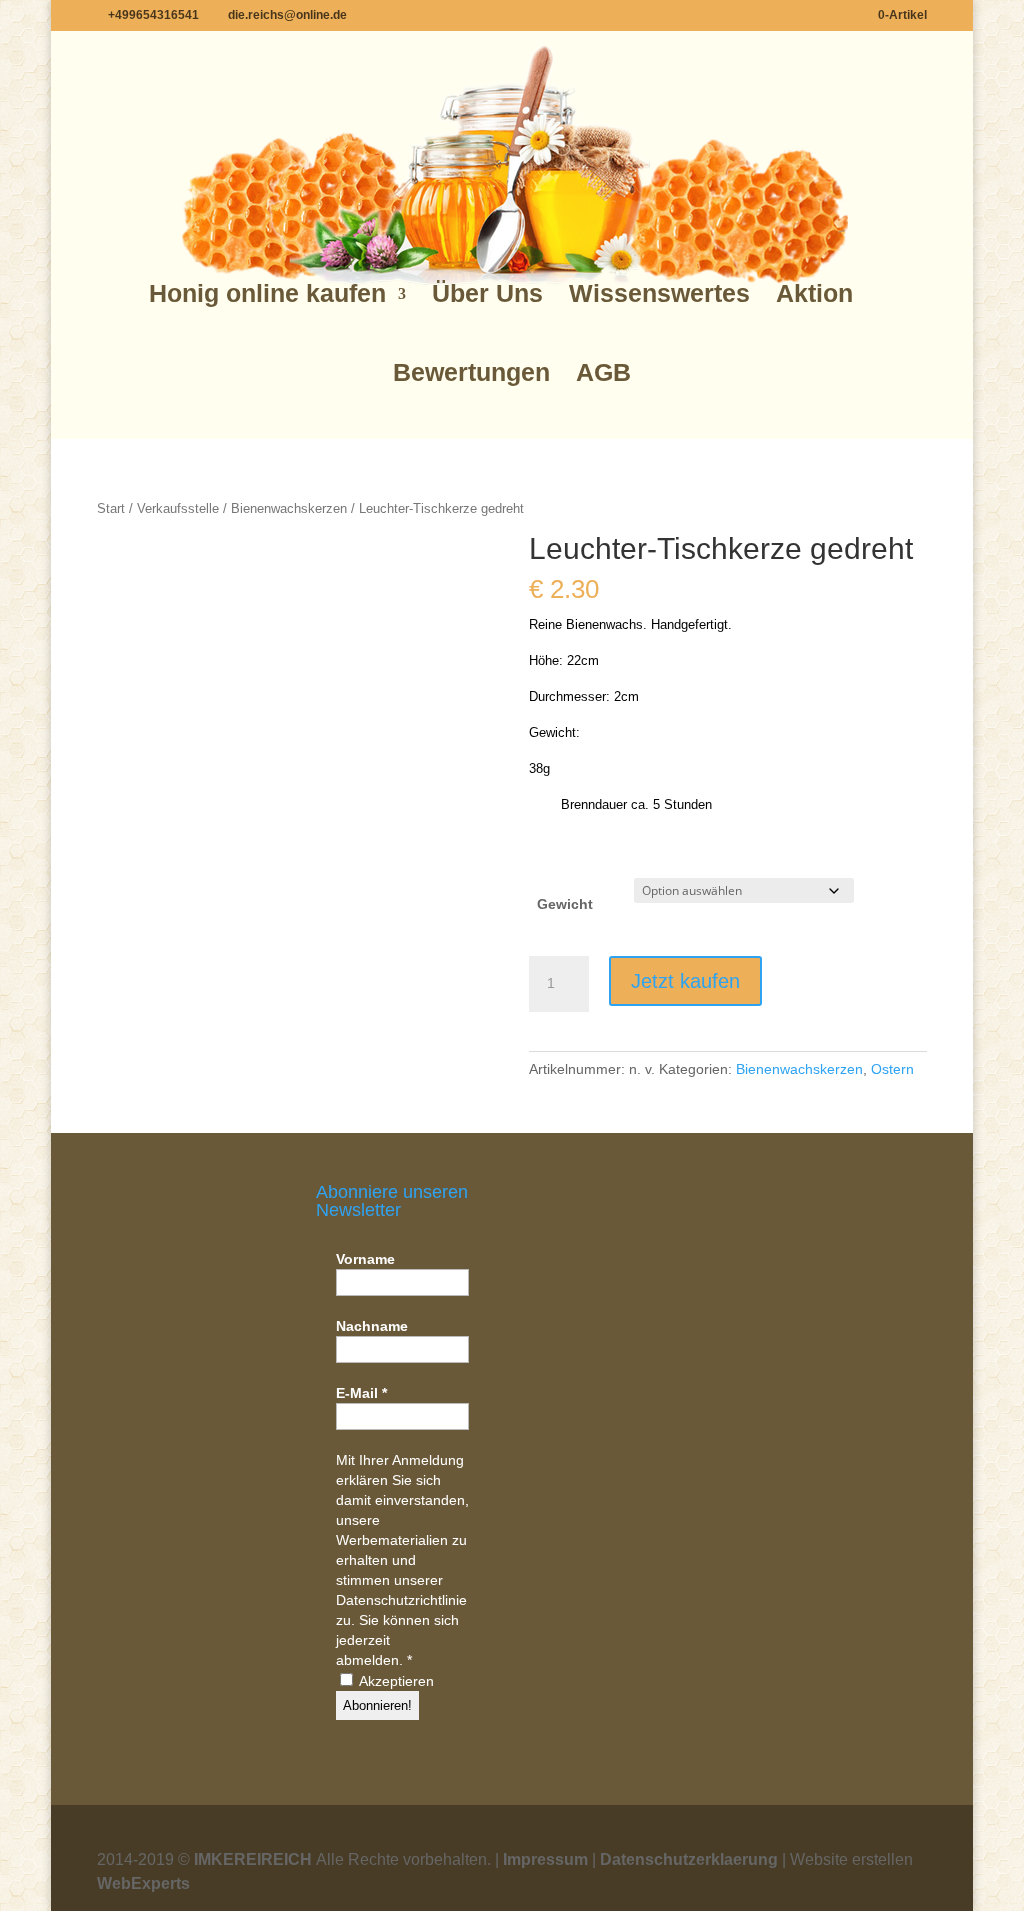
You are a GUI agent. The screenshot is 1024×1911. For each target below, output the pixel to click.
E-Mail (361, 1393)
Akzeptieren (395, 1681)
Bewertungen (471, 373)
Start (111, 508)
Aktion (814, 294)
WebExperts (143, 1883)
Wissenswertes (659, 294)
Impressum (545, 1859)
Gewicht (565, 904)
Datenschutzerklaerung (689, 1859)
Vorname (365, 1259)
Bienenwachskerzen (289, 508)
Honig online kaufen (267, 294)
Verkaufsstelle (178, 508)
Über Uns (487, 294)
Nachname (372, 1326)
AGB (603, 373)
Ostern (892, 1069)
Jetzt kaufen (685, 981)
